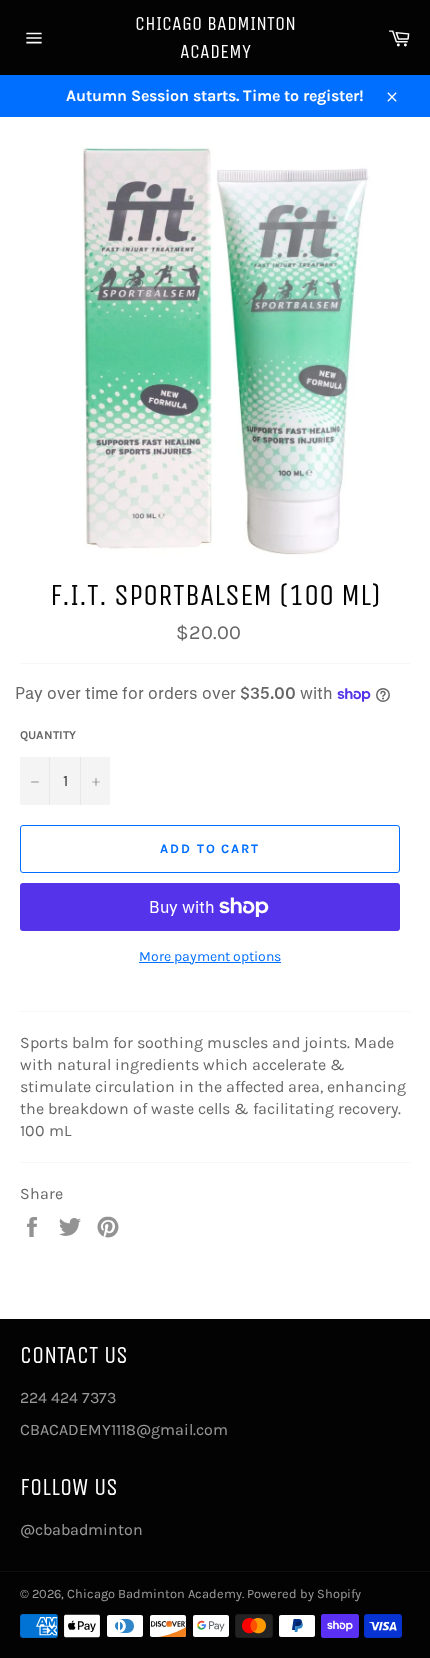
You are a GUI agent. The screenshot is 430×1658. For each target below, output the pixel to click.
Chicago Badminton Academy (215, 37)
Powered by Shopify (304, 1593)
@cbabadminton (81, 1529)
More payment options (210, 956)
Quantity (48, 735)
